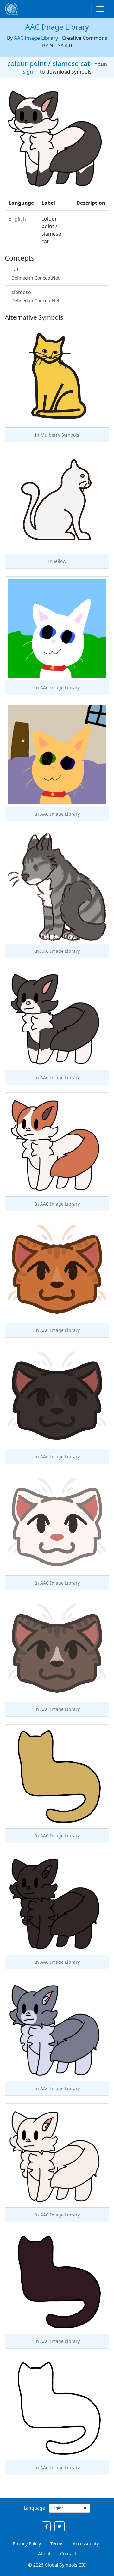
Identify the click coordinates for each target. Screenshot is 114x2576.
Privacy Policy (27, 2544)
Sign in (31, 72)
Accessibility (86, 2544)
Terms (57, 2544)
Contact (68, 2553)
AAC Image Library (57, 27)
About (44, 2553)
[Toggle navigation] (100, 9)
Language (34, 2508)
